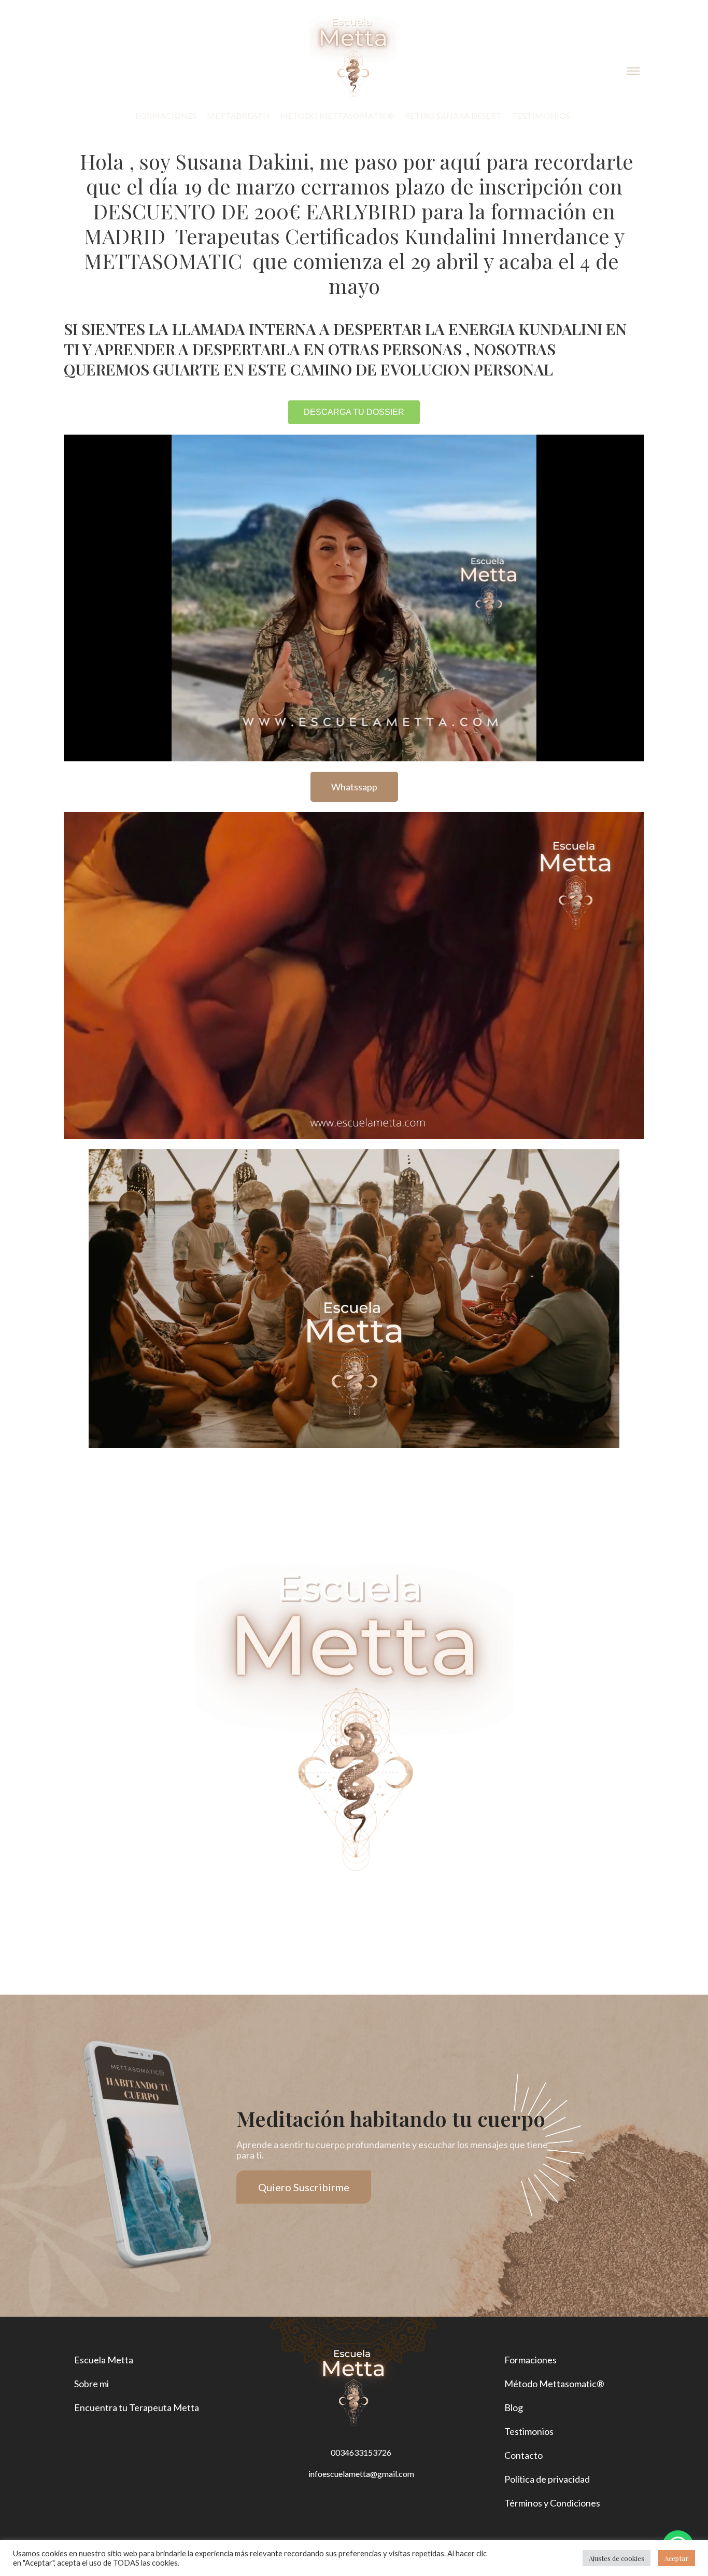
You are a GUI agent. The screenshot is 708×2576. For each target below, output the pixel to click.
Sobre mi (91, 2384)
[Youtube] (372, 2502)
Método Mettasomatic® (337, 115)
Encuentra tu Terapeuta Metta (137, 2407)
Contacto (523, 2455)
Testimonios (541, 115)
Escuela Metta (104, 2360)
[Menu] (633, 72)
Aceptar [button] (677, 2558)
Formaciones (166, 115)
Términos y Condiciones (552, 2503)
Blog (514, 2407)
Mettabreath (238, 115)
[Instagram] (335, 2502)
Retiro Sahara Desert (453, 115)
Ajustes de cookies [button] (617, 2558)
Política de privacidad (547, 2479)
